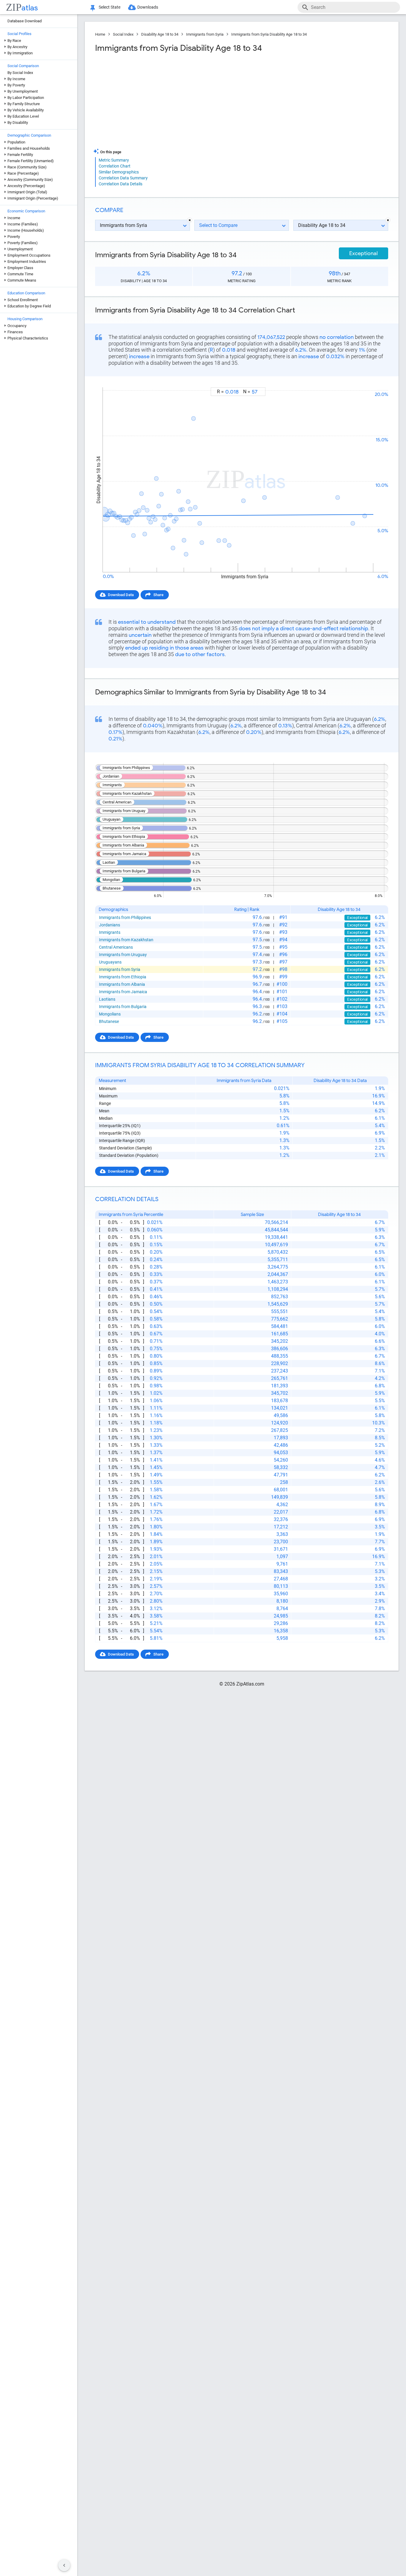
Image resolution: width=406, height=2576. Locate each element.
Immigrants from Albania (122, 984)
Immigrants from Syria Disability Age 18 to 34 (269, 34)
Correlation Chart (115, 166)
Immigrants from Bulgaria (123, 1007)
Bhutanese (109, 1021)
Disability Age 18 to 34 (160, 34)
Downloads (148, 7)
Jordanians (110, 925)
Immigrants (110, 932)
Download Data (121, 595)
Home (100, 34)
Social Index (123, 34)
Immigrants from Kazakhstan (126, 940)
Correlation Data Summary (123, 178)
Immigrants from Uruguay (123, 955)
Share (158, 595)
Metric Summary (114, 160)
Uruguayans (110, 962)
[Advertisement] (168, 101)
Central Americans (116, 947)
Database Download (25, 21)
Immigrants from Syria (205, 34)
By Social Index (20, 73)
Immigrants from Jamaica (123, 992)
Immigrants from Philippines (125, 917)
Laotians (107, 999)
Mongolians (110, 1014)
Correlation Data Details (121, 184)
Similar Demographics (119, 172)
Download (376, 382)
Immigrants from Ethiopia (123, 977)
